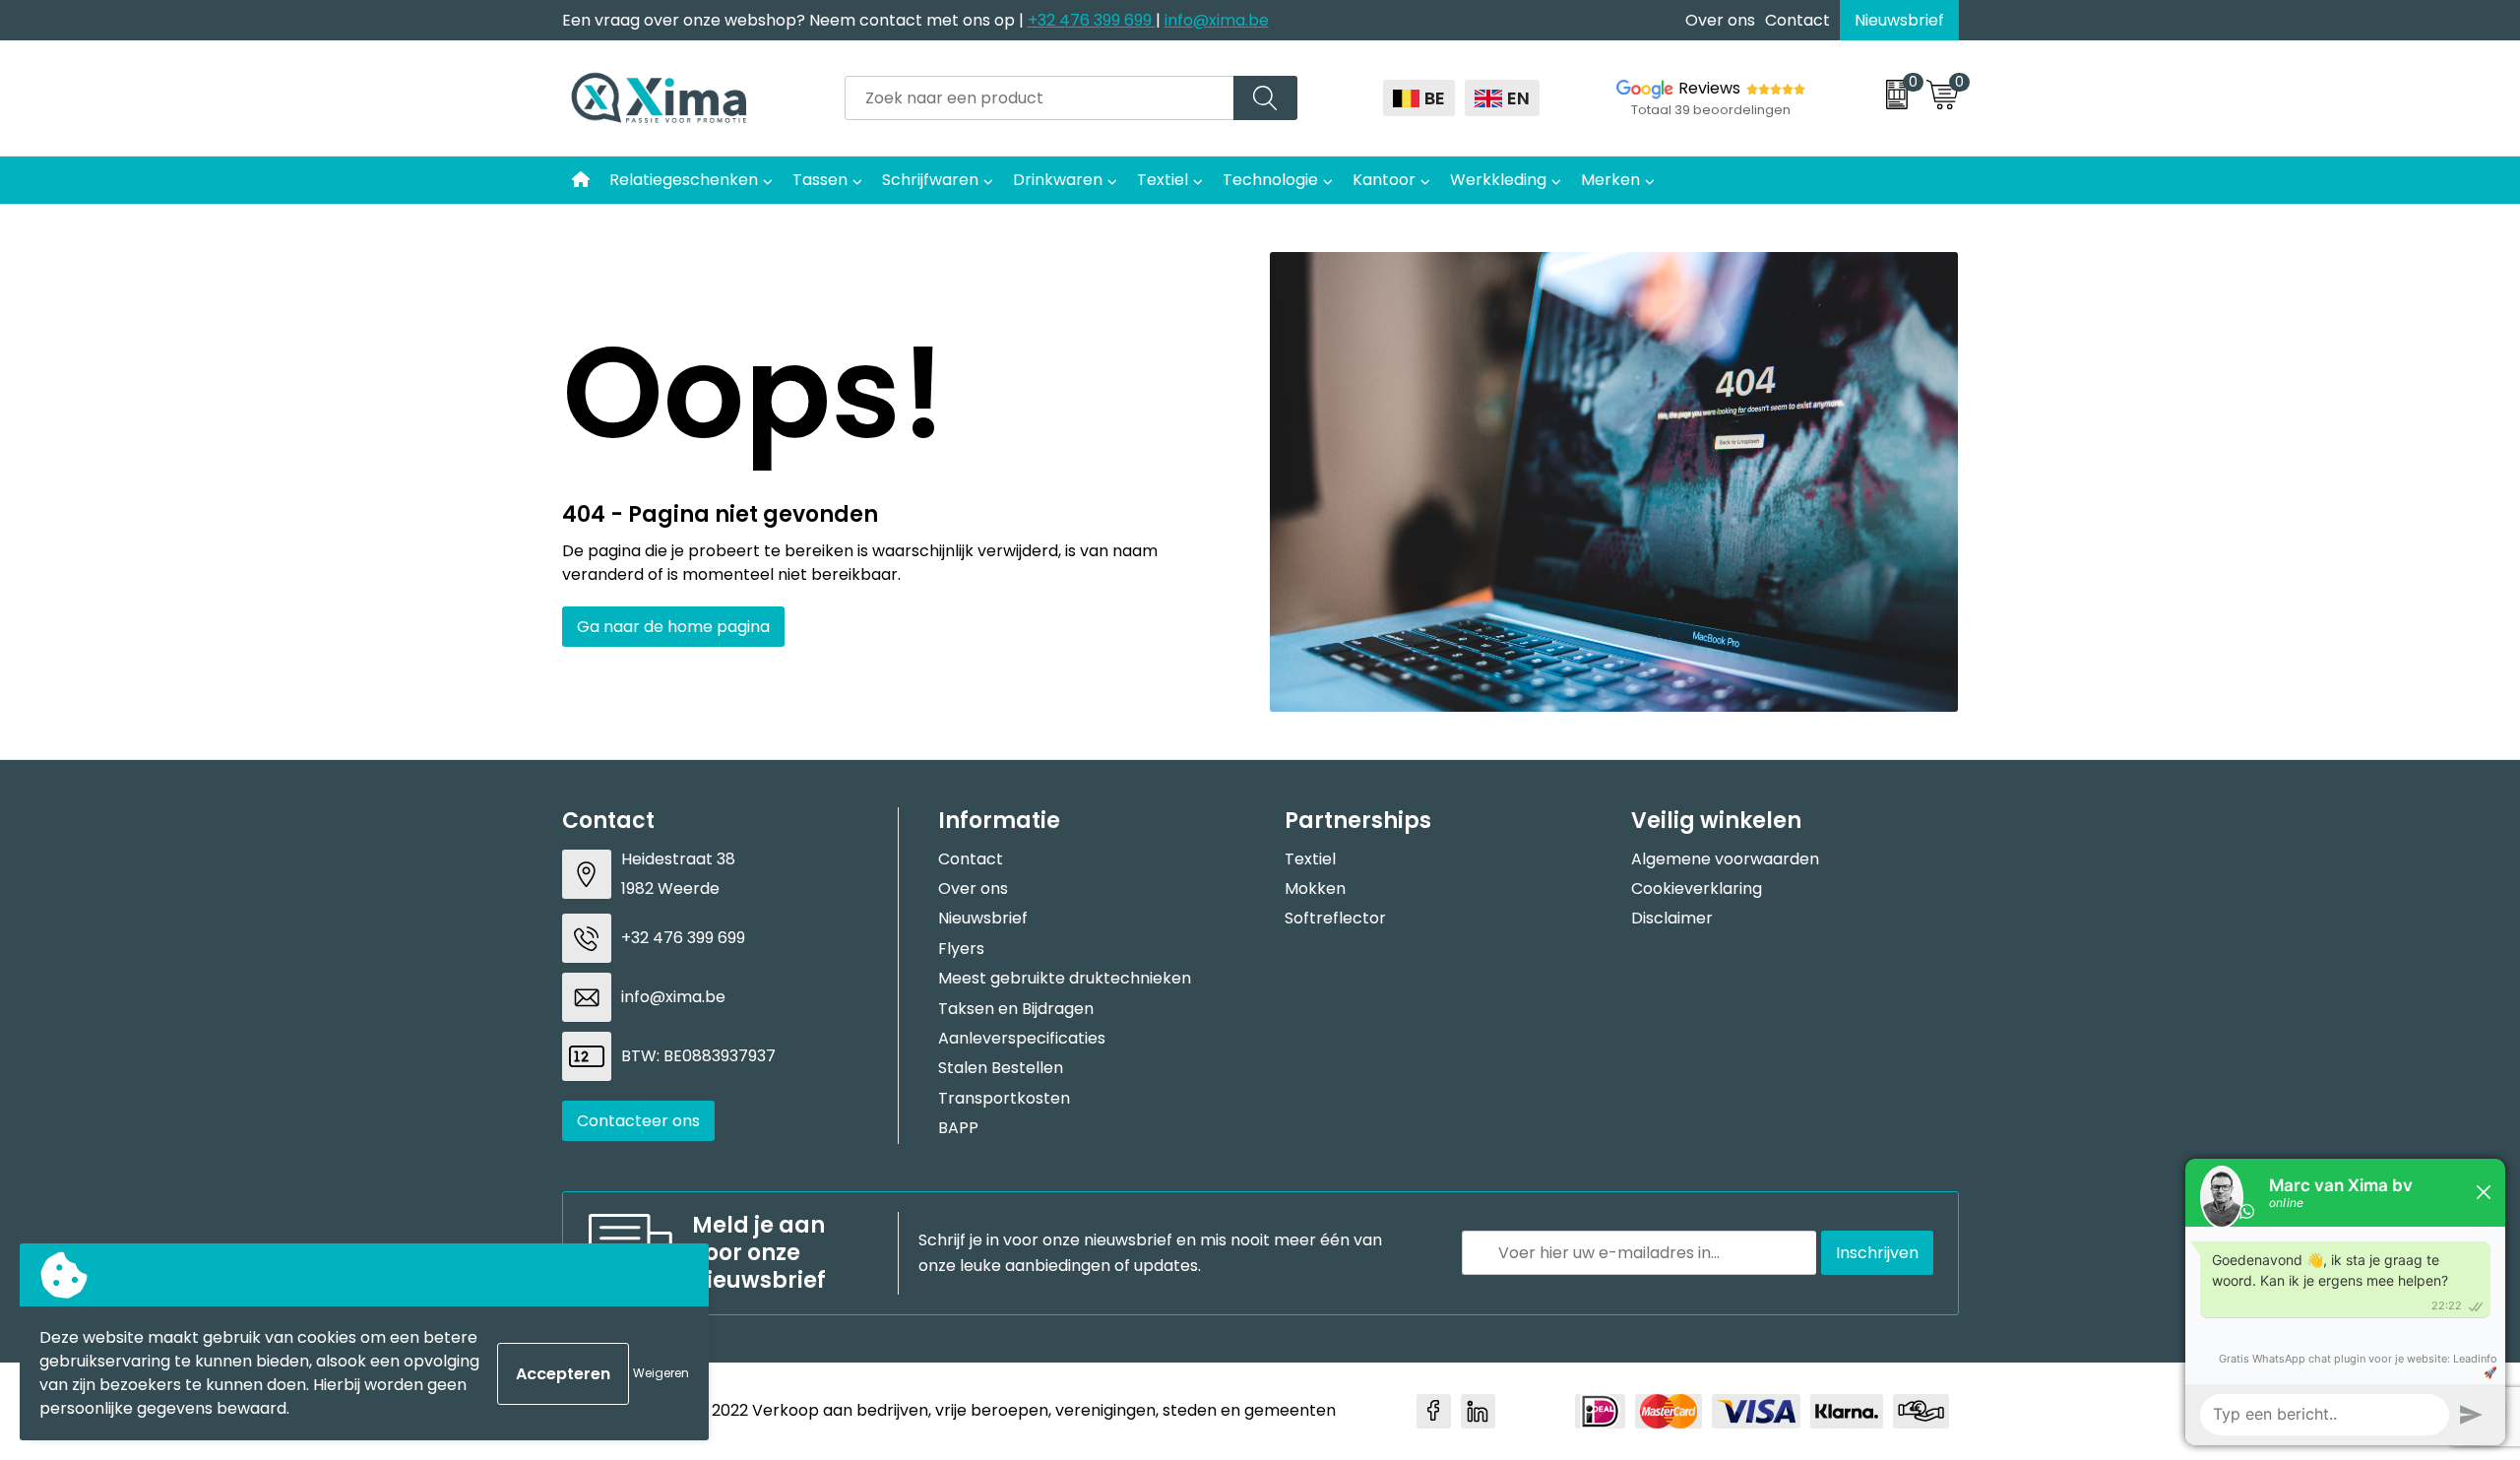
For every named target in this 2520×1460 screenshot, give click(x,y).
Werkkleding (1498, 180)
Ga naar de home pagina (673, 627)
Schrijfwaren (930, 180)
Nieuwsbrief (1899, 20)
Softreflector (1335, 918)
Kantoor (1384, 180)
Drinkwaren (1058, 180)
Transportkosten (1004, 1098)
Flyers (961, 949)
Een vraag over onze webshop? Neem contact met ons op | (795, 20)
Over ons (1720, 20)
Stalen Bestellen (1001, 1068)
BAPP (958, 1128)
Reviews (1709, 88)
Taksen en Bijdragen (1016, 1009)
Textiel (1163, 180)
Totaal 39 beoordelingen (1711, 110)
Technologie (1270, 180)
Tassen (820, 180)
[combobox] (1039, 98)
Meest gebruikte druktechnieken (1065, 978)
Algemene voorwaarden (1725, 859)
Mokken (1315, 889)
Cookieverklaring (1697, 889)
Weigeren (661, 1373)
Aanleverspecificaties (1022, 1038)
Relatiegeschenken (684, 180)
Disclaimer (1672, 918)
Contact (1797, 20)
